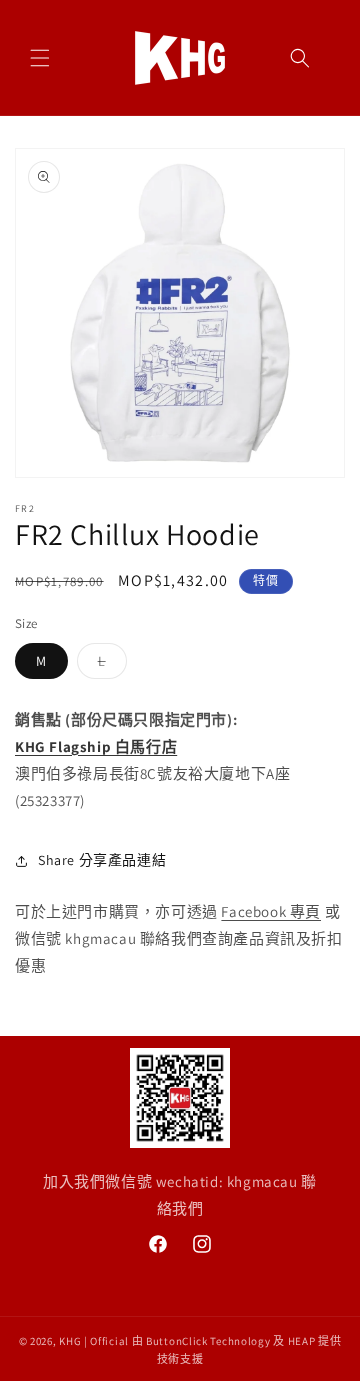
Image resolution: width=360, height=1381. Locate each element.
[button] (40, 58)
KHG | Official (94, 1341)
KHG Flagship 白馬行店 (96, 746)
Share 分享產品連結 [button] (102, 860)
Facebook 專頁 (271, 911)
